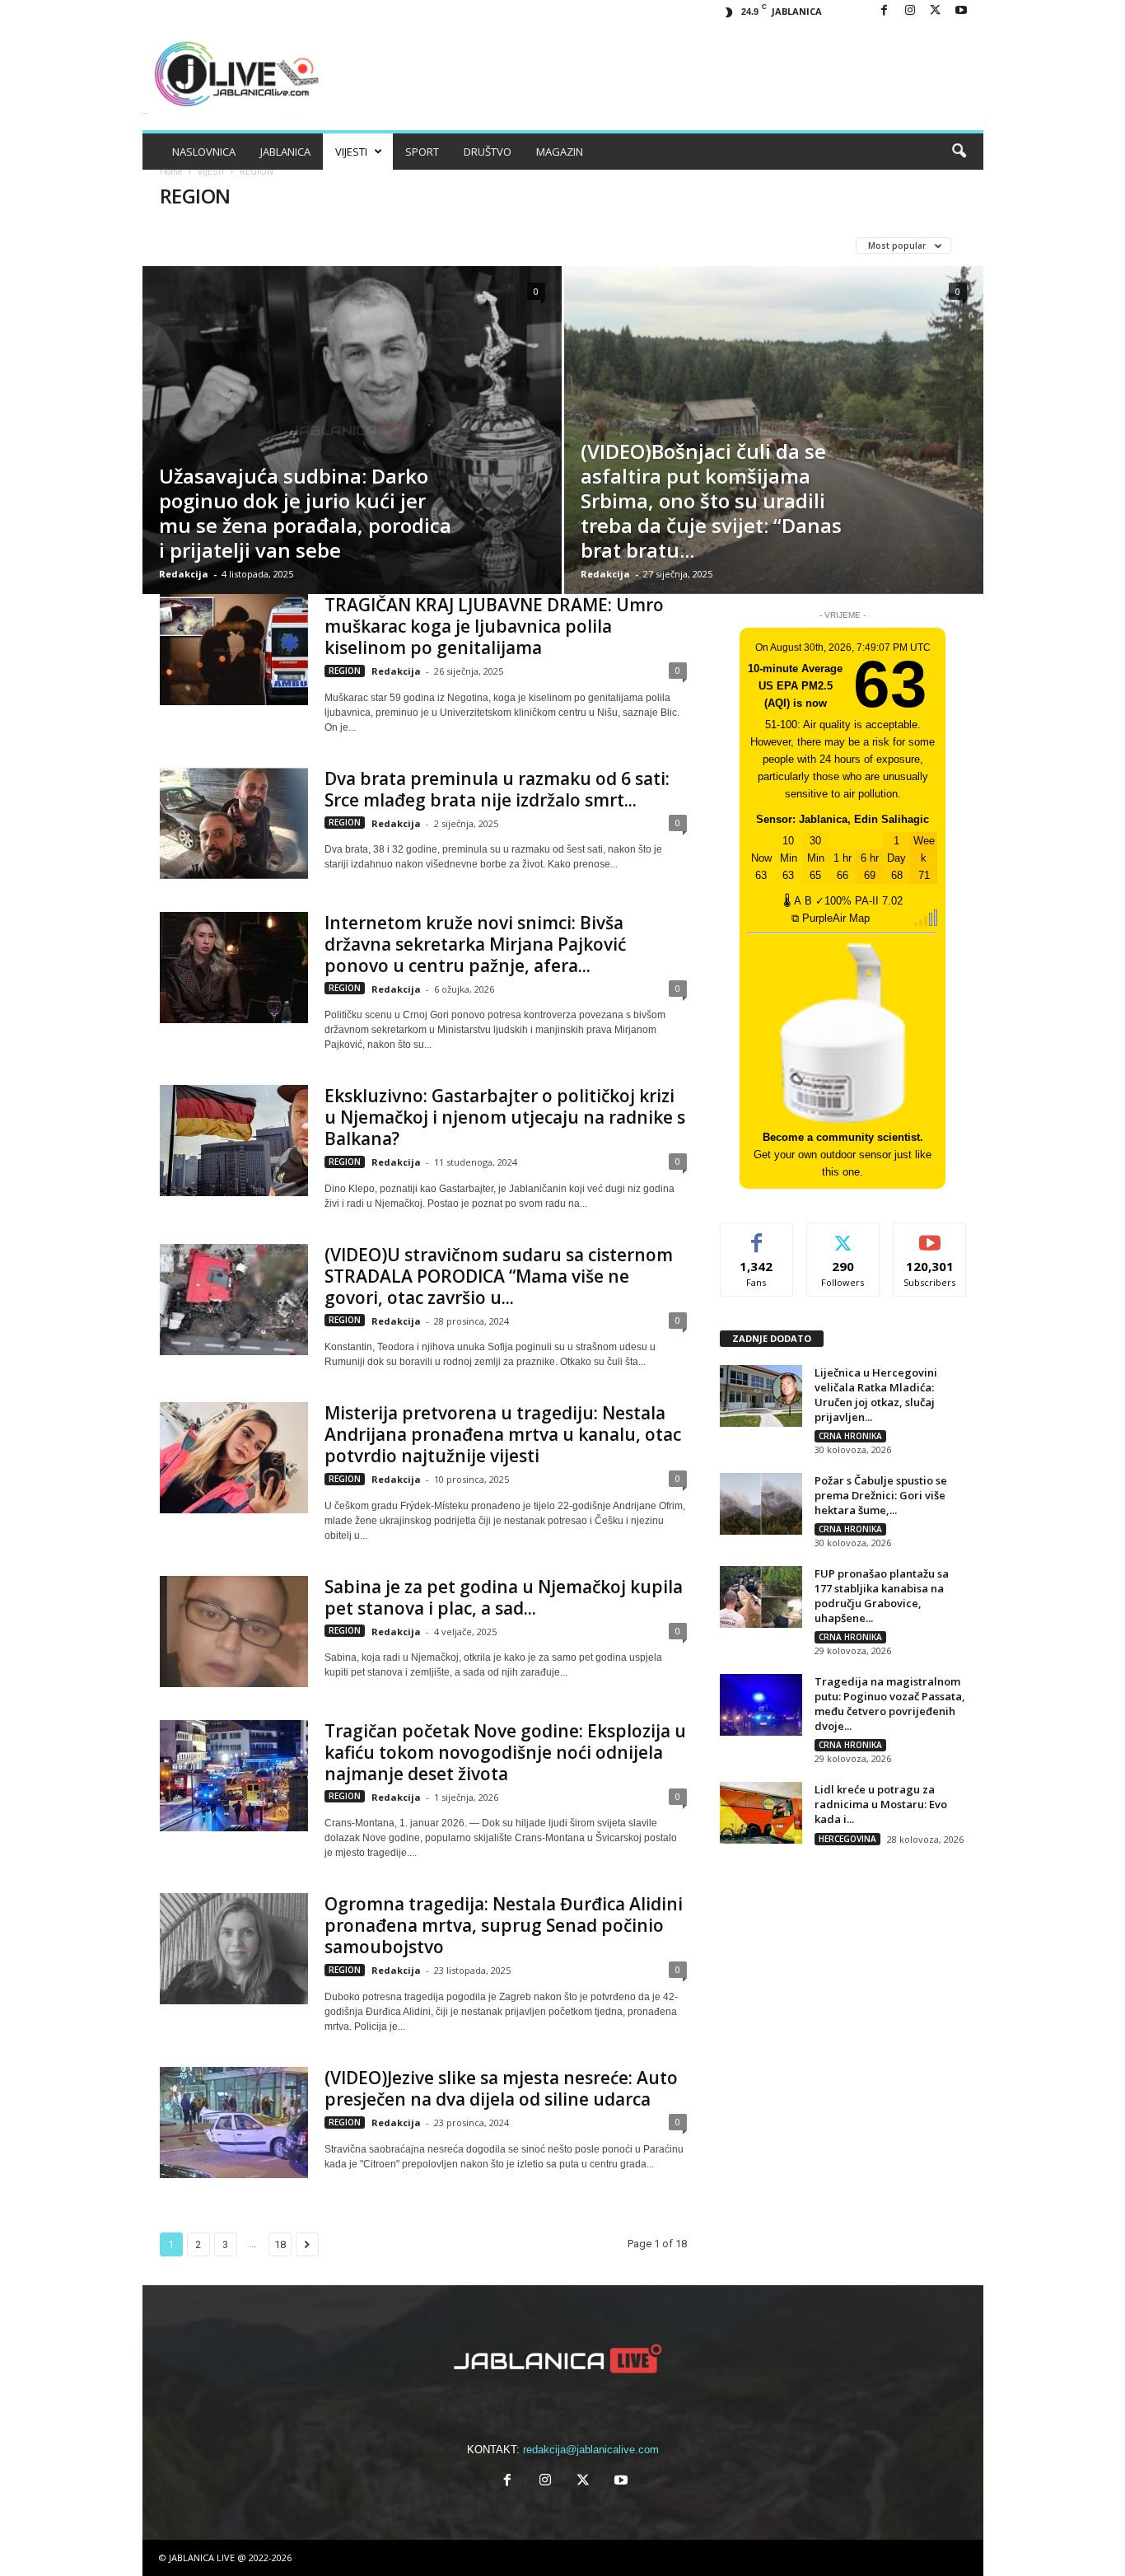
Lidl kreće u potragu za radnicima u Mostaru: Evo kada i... (881, 1804)
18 (280, 2244)
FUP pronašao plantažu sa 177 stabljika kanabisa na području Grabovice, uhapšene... (882, 1596)
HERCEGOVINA (847, 1839)
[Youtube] (961, 11)
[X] (936, 11)
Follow (843, 1235)
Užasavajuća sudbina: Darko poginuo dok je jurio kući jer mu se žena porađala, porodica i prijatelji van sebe (305, 513)
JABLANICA (285, 152)
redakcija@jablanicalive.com (591, 2450)
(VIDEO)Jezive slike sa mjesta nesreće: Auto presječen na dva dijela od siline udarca (501, 2088)
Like (756, 1235)
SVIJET (629, 245)
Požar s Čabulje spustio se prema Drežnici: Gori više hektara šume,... (881, 1495)
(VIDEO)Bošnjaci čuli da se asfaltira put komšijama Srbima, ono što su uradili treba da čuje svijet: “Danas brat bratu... (711, 500)
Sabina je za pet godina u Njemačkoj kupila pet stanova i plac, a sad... (504, 1597)
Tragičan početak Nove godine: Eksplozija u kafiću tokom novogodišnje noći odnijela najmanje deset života (505, 1752)
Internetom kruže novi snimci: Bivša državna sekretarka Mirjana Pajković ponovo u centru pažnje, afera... (475, 944)
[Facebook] (885, 11)
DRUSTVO (343, 245)
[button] (959, 152)
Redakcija (184, 574)
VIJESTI (351, 152)
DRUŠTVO (488, 152)
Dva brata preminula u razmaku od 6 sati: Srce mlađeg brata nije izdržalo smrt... (497, 789)
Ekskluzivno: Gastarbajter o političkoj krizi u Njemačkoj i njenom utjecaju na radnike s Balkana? (505, 1117)
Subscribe (930, 1235)
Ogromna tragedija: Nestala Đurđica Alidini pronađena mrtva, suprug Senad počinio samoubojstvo (504, 1925)
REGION (570, 245)
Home (171, 171)
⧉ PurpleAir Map (831, 918)
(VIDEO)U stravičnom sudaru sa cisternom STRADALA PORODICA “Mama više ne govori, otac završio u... (499, 1276)
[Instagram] (910, 11)
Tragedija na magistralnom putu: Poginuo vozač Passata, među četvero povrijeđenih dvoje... (890, 1704)
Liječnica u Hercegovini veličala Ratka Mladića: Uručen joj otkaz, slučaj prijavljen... (876, 1395)
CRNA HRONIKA (258, 245)
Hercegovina (426, 245)
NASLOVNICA (204, 152)
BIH (188, 245)
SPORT (422, 152)
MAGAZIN (560, 152)
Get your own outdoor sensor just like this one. (843, 1155)
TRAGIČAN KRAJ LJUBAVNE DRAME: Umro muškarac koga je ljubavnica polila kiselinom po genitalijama (494, 626)
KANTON (506, 245)
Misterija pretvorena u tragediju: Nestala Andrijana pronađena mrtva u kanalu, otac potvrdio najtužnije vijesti (503, 1434)
